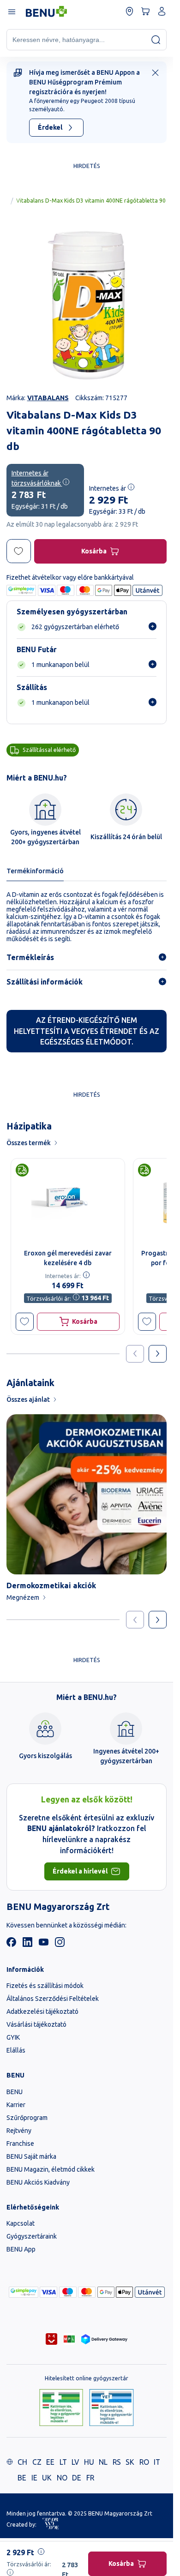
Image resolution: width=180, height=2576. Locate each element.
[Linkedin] (27, 1945)
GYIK (13, 2037)
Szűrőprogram (27, 2118)
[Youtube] (44, 1945)
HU (89, 2462)
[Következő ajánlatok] (158, 1354)
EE (50, 2462)
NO (62, 2478)
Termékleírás (30, 957)
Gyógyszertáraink (32, 2236)
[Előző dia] (135, 1620)
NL (103, 2462)
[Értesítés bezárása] (155, 73)
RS (117, 2462)
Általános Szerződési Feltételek (53, 1999)
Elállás (16, 2050)
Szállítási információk (45, 982)
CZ (37, 2462)
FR (90, 2478)
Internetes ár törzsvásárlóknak (37, 478)
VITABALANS (48, 398)
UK (47, 2478)
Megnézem (23, 1597)
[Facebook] (11, 1945)
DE (77, 2478)
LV (75, 2462)
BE (22, 2478)
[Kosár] (146, 11)
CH (22, 2462)
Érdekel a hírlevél (80, 1871)
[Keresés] (156, 39)
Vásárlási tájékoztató (36, 2024)
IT (157, 2462)
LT (63, 2462)
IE (34, 2478)
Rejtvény (19, 2131)
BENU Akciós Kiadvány (38, 2182)
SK (130, 2462)
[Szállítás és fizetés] (24, 2292)
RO (144, 2462)
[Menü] (11, 11)
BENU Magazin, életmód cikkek (51, 2169)
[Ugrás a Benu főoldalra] (46, 12)
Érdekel (50, 127)
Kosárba (94, 551)
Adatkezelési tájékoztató (42, 2012)
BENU (15, 2092)
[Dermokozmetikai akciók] (87, 1494)
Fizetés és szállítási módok (45, 1986)
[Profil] (162, 11)
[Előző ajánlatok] (135, 1354)
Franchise (20, 2144)
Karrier (16, 2105)
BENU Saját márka (31, 2156)
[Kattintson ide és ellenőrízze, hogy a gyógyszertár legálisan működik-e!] (61, 2408)
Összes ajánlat (28, 1399)
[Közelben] (129, 11)
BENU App (21, 2249)
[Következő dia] (158, 1620)
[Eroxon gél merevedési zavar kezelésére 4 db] (68, 1201)
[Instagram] (60, 1945)
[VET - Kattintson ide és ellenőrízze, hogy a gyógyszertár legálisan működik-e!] (111, 2408)
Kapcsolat (21, 2223)
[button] (25, 1322)
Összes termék (29, 1143)
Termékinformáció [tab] (35, 871)
